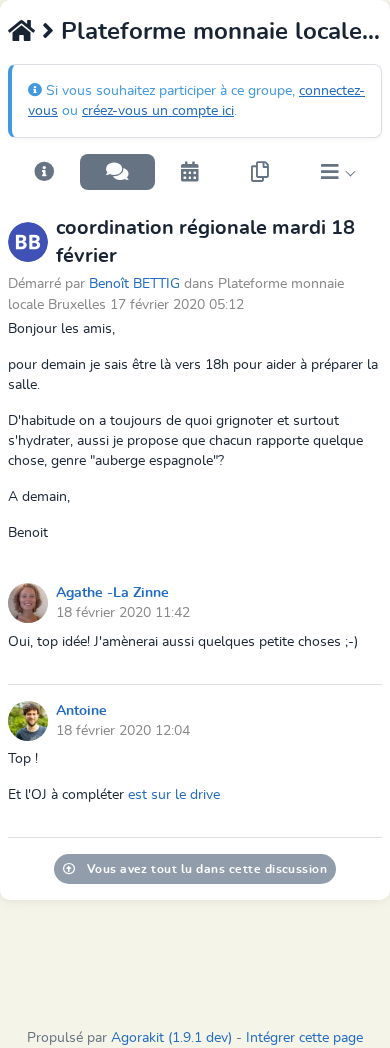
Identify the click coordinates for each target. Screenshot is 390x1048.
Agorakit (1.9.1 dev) (171, 1038)
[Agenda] (190, 172)
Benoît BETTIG (136, 283)
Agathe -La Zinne (112, 593)
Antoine (81, 711)
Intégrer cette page (304, 1038)
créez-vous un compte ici (158, 111)
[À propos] (44, 172)
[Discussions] (117, 172)
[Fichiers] (260, 172)
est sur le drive (174, 795)
